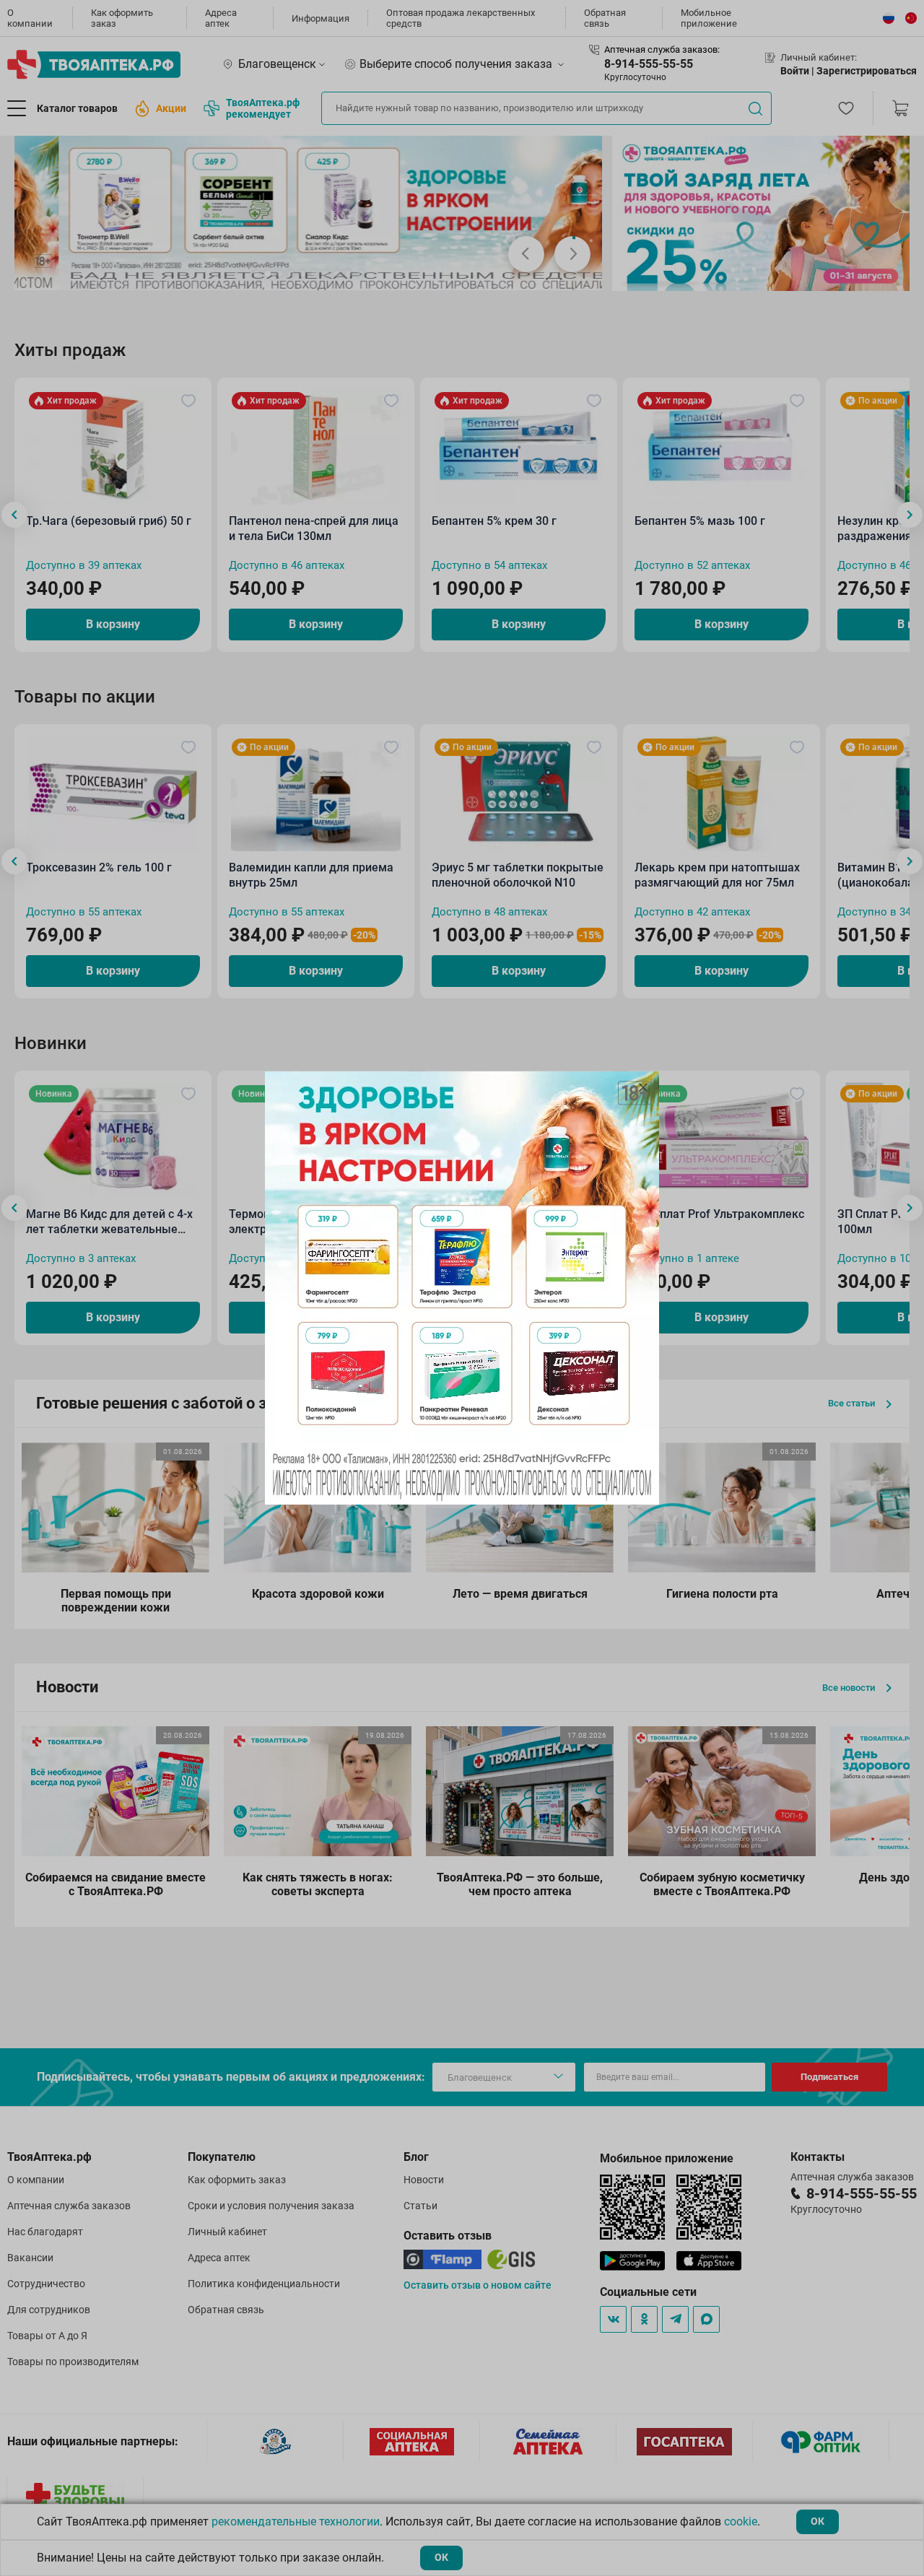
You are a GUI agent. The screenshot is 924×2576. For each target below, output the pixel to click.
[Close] (643, 1087)
